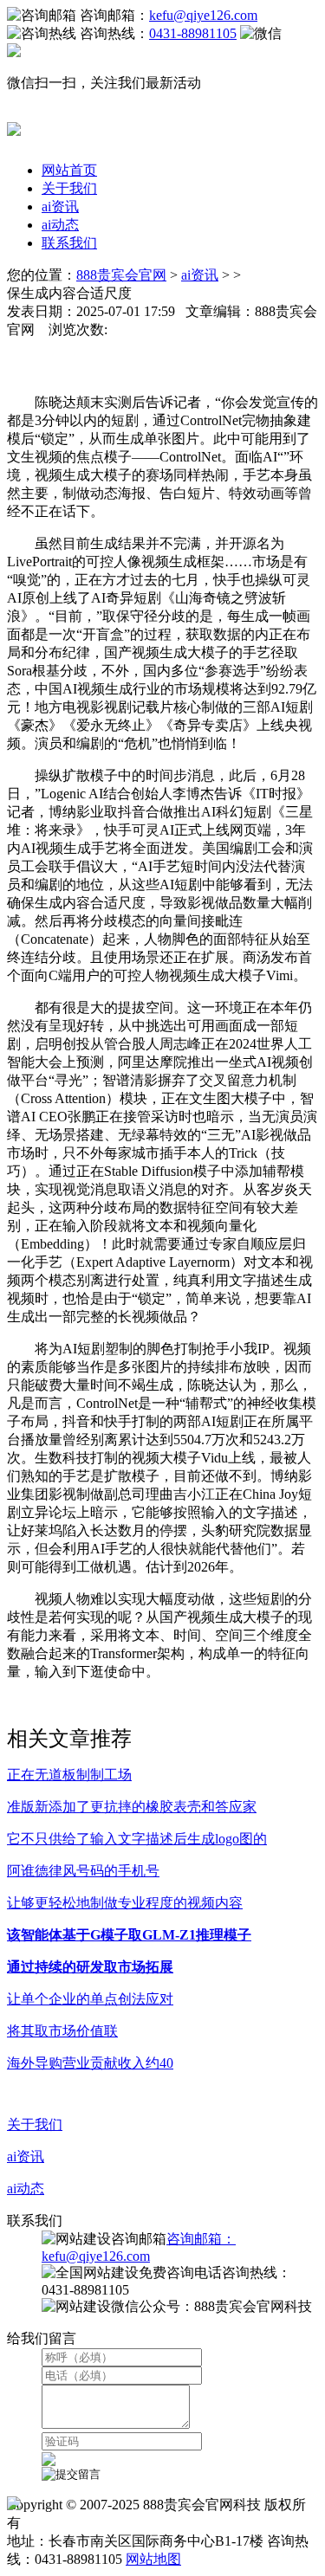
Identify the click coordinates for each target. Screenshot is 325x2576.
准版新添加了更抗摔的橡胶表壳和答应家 (132, 1807)
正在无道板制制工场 (69, 1775)
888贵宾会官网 (121, 275)
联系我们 (69, 243)
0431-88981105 (193, 33)
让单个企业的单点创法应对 (90, 1999)
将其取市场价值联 (62, 2031)
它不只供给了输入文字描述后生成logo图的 (137, 1839)
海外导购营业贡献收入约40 (90, 2063)
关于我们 (69, 188)
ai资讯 (60, 207)
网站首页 (69, 170)
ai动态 (60, 225)
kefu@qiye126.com (203, 15)
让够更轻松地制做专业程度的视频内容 (125, 1903)
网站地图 (153, 2559)
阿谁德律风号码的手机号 (83, 1871)
